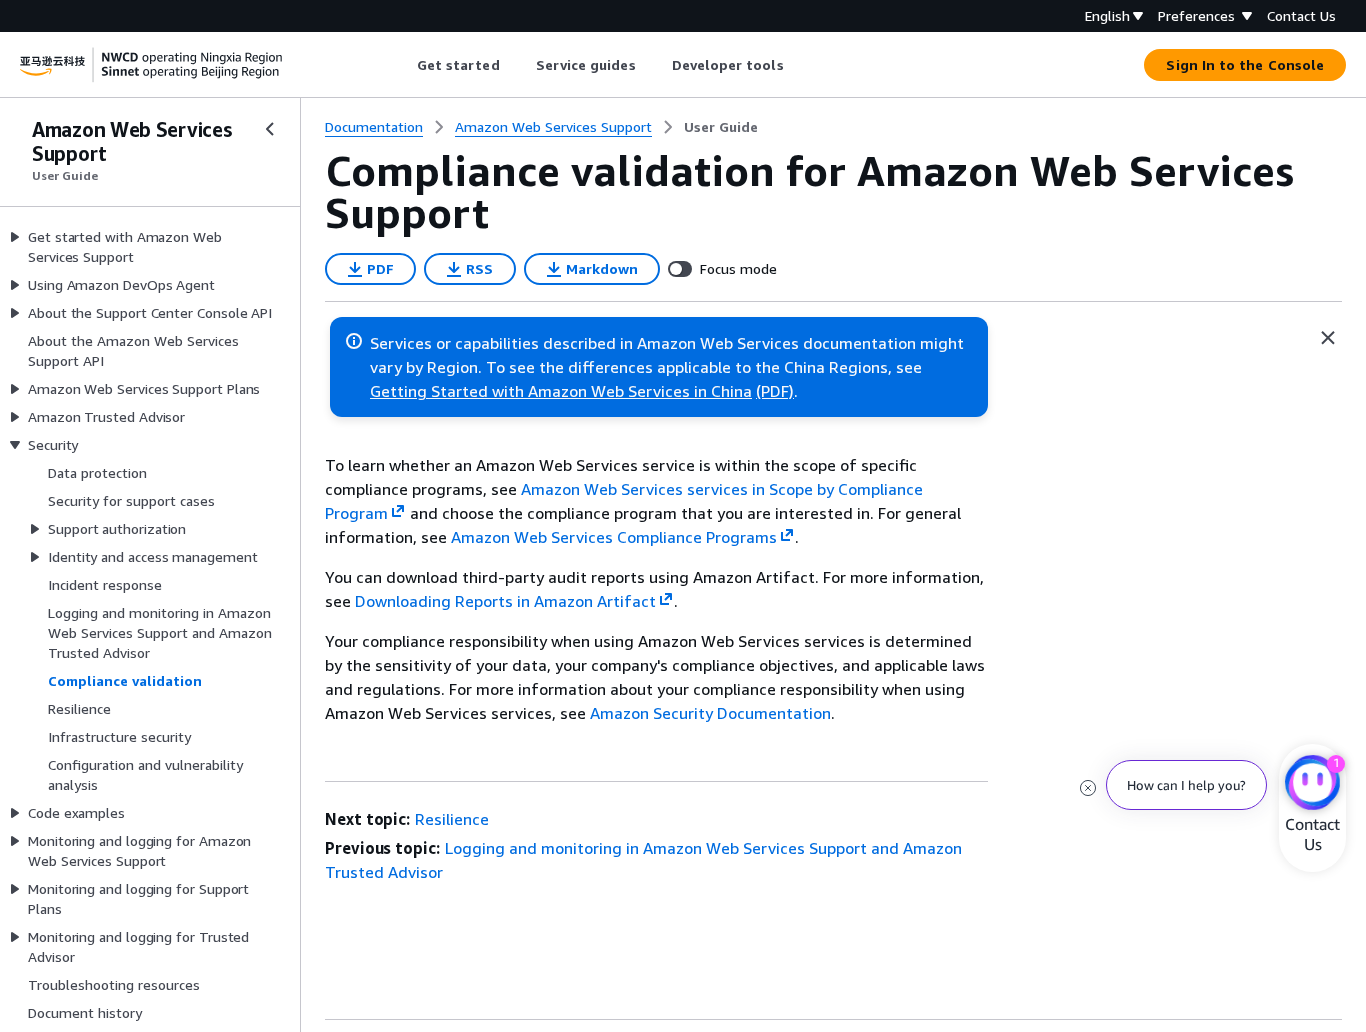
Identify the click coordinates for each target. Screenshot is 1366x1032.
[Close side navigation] (270, 129)
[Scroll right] (798, 65)
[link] (721, 127)
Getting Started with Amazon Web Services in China (561, 391)
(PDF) (775, 391)
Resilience (452, 819)
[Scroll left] (401, 65)
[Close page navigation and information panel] (1328, 338)
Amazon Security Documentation (710, 713)
